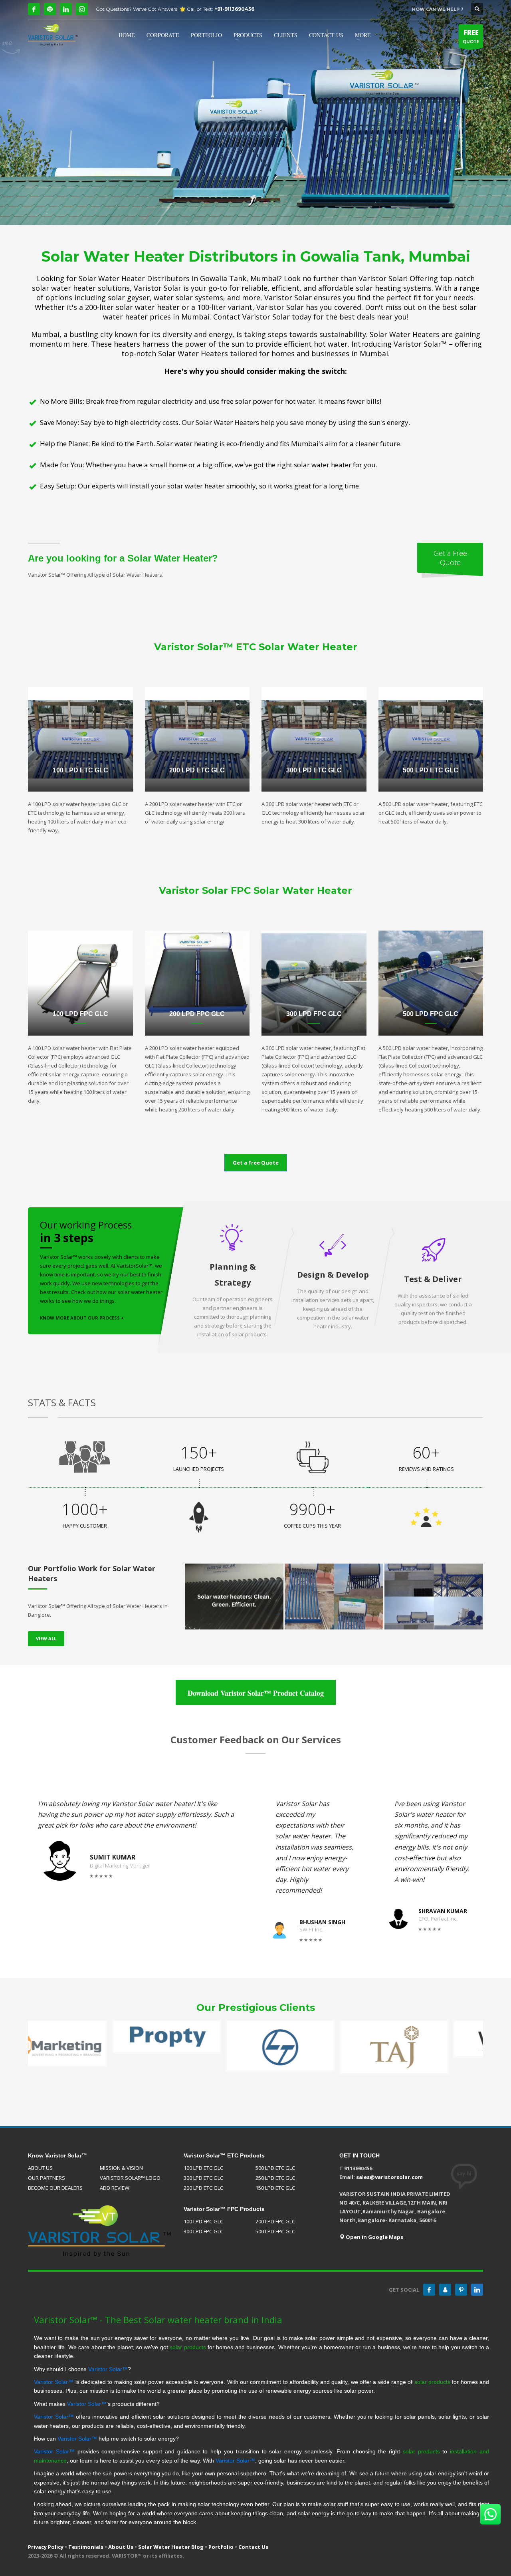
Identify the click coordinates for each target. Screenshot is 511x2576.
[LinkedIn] (66, 9)
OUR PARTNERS (47, 2178)
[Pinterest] (461, 2290)
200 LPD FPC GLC (275, 2221)
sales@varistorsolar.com (389, 2177)
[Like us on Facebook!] (429, 2290)
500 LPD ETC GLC (275, 2168)
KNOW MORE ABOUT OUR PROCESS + (82, 1318)
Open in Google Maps (374, 2237)
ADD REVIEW (115, 2188)
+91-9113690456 (234, 9)
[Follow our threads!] (445, 2290)
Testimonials (86, 2547)
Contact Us (253, 2547)
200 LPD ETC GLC (203, 2188)
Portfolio (221, 2547)
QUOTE (471, 36)
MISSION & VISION (121, 2168)
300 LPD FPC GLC (203, 2231)
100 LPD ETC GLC (203, 2168)
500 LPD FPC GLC (275, 2231)
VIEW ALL (46, 1638)
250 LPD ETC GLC (275, 2178)
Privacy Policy (46, 2547)
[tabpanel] (255, 112)
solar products (188, 2347)
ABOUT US (40, 2168)
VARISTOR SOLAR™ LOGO (130, 2178)
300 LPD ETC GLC (203, 2178)
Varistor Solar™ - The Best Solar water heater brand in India (158, 2320)
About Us (121, 2547)
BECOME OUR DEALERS (55, 2188)
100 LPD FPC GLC (203, 2221)
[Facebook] (34, 9)
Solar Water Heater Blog (171, 2547)
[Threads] (50, 9)
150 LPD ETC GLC (275, 2188)
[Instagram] (82, 9)
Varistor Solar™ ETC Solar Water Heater (256, 647)
